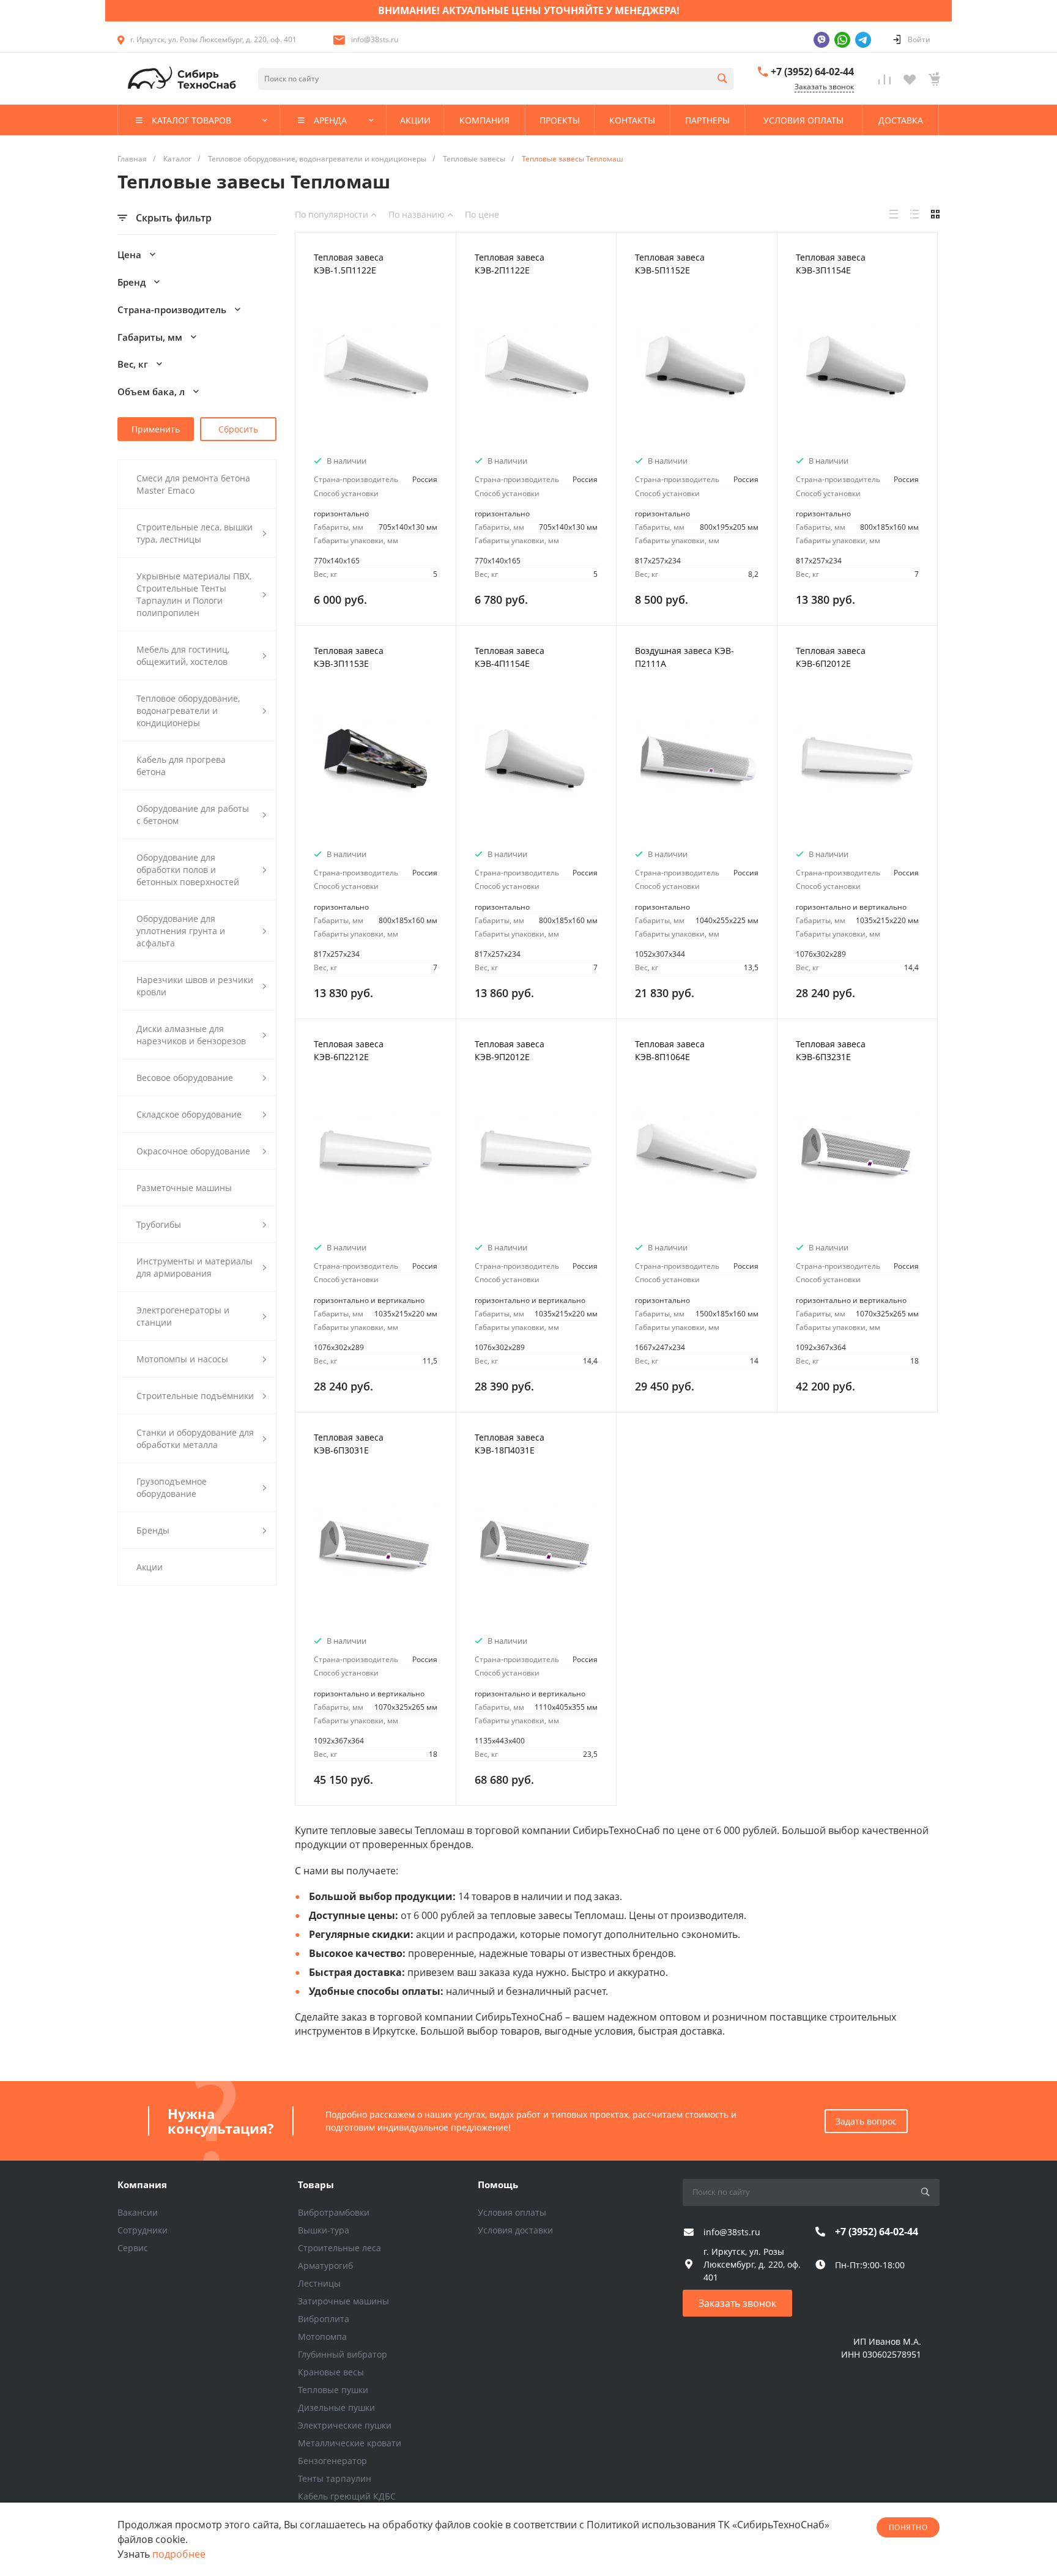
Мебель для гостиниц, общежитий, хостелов (183, 655)
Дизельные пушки (336, 2407)
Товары (316, 2184)
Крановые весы (331, 2372)
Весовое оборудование (185, 1078)
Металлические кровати (350, 2443)
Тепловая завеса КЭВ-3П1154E (831, 264)
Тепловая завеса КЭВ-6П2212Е (349, 1050)
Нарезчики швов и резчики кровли (195, 986)
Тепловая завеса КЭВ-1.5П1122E (349, 264)
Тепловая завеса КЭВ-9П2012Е (510, 1050)
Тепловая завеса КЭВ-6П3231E (831, 1050)
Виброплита (324, 2319)
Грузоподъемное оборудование (172, 1487)
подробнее (179, 2554)
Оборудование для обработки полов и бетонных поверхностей (188, 870)
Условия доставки (515, 2230)
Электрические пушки (345, 2425)
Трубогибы (159, 1224)
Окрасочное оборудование (193, 1151)
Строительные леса (339, 2248)
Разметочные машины (184, 1188)
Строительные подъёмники (195, 1396)
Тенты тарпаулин (335, 2478)
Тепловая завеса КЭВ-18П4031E (510, 1444)
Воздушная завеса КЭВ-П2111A (684, 657)
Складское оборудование (189, 1114)
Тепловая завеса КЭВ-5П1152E (670, 264)
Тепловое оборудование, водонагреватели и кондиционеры (188, 711)
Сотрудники (143, 2230)
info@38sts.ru (375, 39)
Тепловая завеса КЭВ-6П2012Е (831, 657)
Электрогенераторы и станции (183, 1316)
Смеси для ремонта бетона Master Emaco (193, 484)
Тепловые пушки (333, 2390)
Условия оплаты (512, 2212)
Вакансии (138, 2212)
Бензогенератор (332, 2461)
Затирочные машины (343, 2301)
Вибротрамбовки (334, 2212)
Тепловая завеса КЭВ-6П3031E (349, 1444)
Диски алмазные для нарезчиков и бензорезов (191, 1035)
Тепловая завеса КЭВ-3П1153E (349, 657)
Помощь (498, 2184)
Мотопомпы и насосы (182, 1359)
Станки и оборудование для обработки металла (195, 1438)
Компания (142, 2184)
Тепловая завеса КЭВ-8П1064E (670, 1050)
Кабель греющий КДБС (347, 2496)
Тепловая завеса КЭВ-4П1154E (510, 657)
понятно (908, 2527)
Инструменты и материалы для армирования (195, 1267)
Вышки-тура (324, 2230)
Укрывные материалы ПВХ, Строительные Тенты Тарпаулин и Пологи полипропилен (194, 594)
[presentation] (306, 373)
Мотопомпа (322, 2337)
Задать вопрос (866, 2121)
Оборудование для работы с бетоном (193, 815)
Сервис (133, 2248)
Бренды (153, 1530)
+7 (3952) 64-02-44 (812, 72)
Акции (150, 1567)
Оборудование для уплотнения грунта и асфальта (181, 931)
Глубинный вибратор (343, 2354)
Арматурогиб (325, 2266)
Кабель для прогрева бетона (181, 766)
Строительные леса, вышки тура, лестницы (195, 533)
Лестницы (319, 2283)
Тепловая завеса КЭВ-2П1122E (510, 264)
